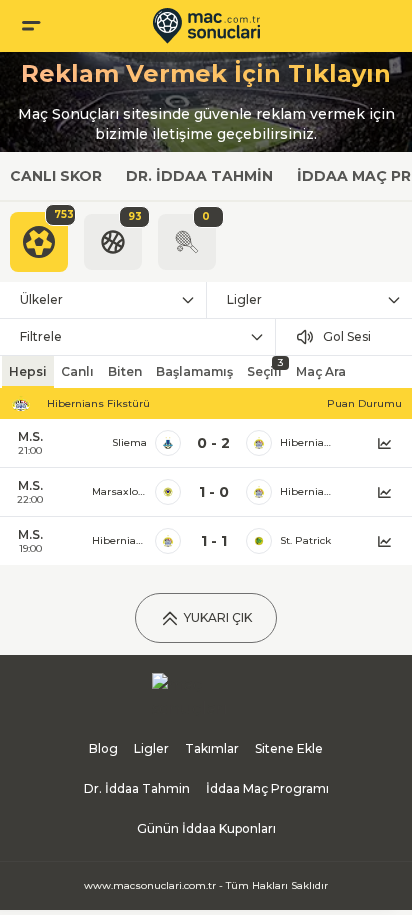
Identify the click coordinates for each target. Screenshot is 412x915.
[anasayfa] (206, 26)
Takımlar (212, 748)
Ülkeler (41, 299)
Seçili (265, 367)
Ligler (244, 299)
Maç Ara (321, 371)
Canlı (77, 371)
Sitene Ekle (289, 748)
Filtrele (41, 336)
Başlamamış (194, 371)
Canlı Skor (56, 176)
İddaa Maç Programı (267, 788)
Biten (125, 371)
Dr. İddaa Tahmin (199, 176)
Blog (103, 748)
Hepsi (28, 371)
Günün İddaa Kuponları (206, 828)
